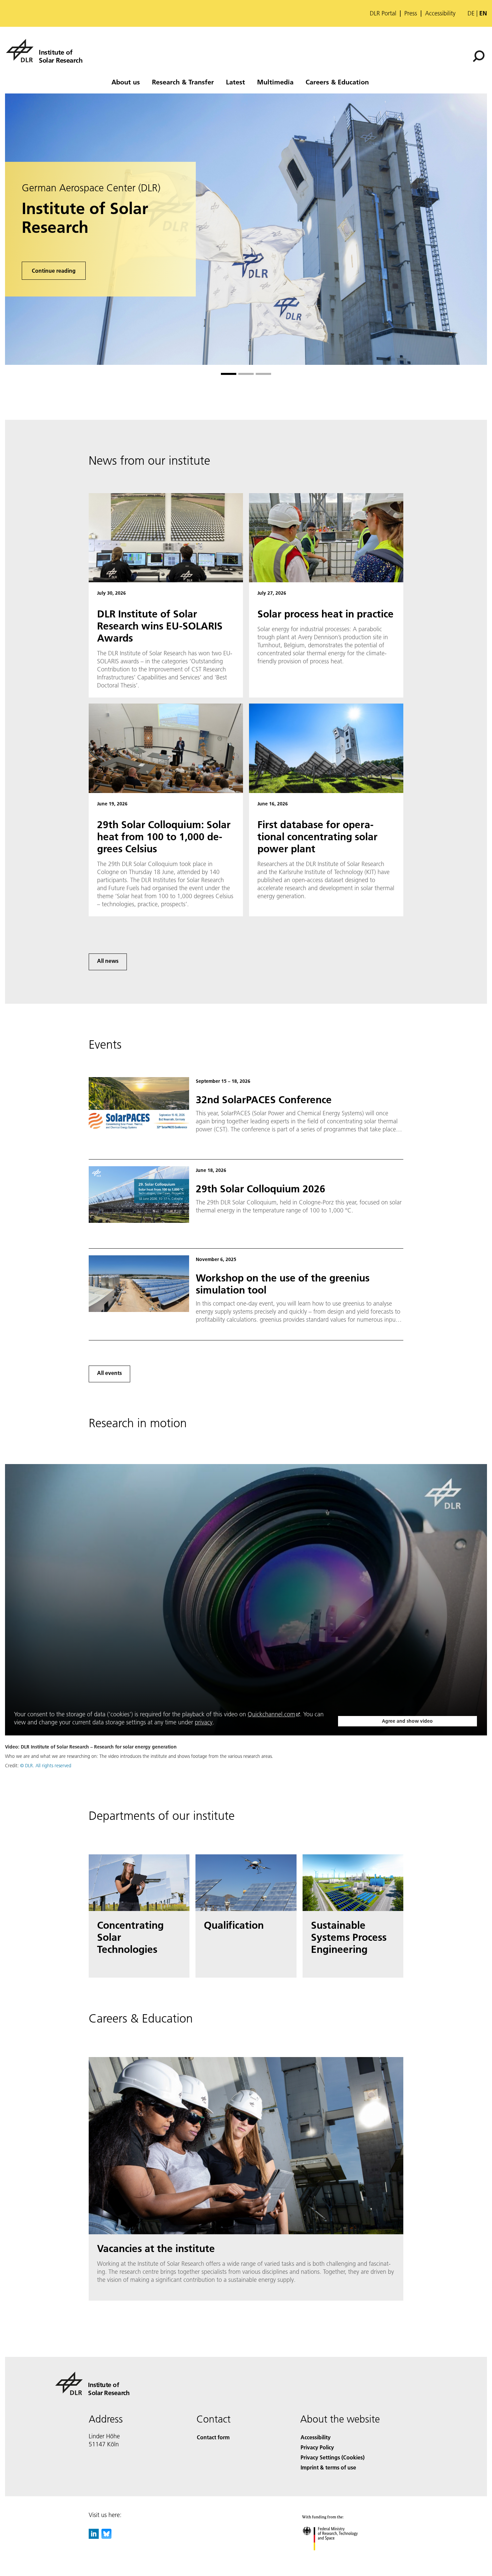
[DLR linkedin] (94, 2537)
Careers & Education (337, 82)
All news (108, 961)
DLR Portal (383, 13)
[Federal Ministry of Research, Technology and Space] (339, 2557)
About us (126, 82)
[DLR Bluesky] (106, 2537)
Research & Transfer (183, 82)
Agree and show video (407, 1721)
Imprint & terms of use (328, 2467)
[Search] (479, 56)
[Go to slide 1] (229, 374)
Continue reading (54, 271)
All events (109, 1373)
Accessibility (440, 13)
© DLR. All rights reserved (46, 1766)
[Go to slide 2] (246, 374)
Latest (235, 82)
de (471, 13)
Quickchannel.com (271, 1714)
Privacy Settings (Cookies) (333, 2457)
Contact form (213, 2437)
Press (411, 13)
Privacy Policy (317, 2447)
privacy (204, 1722)
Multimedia (275, 82)
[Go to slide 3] (263, 374)
